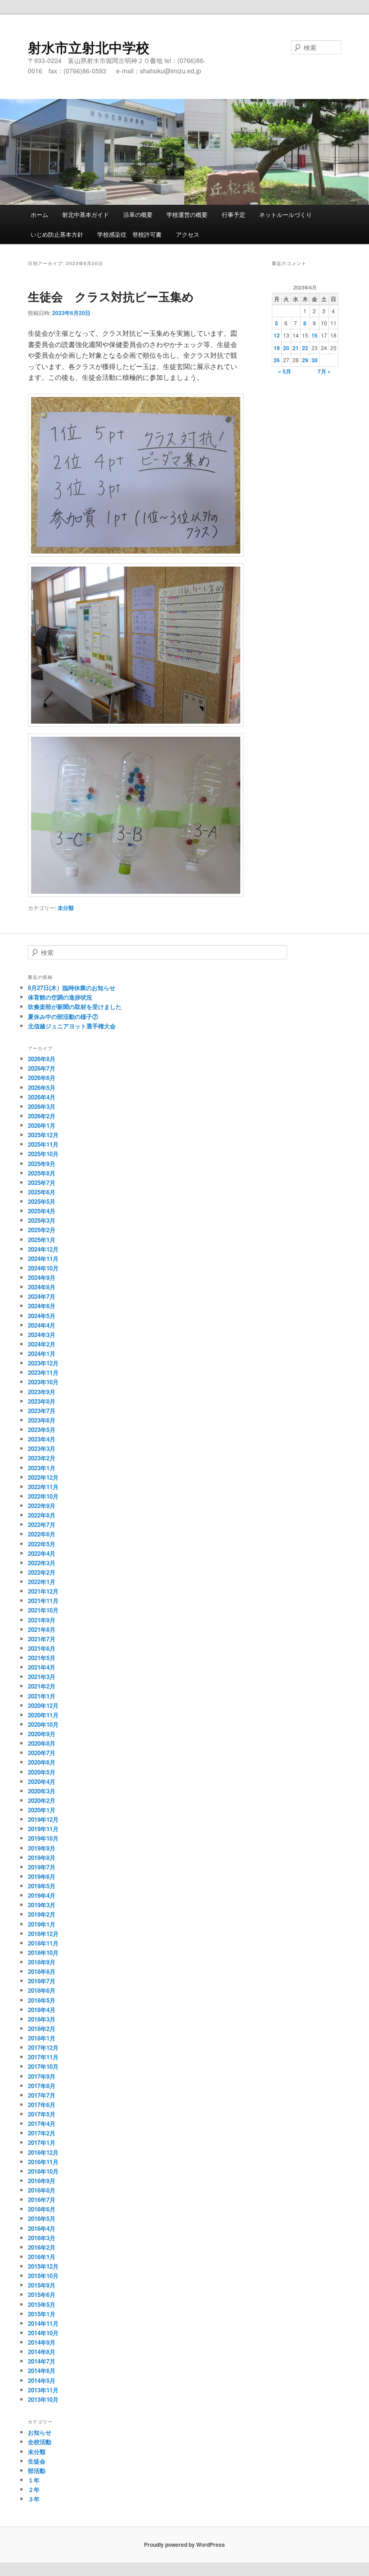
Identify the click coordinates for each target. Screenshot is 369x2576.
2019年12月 (43, 1819)
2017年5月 (42, 2114)
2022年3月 (42, 1563)
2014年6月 (42, 2371)
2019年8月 (42, 1858)
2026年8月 (42, 1059)
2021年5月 (42, 1658)
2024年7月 (42, 1296)
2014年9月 (42, 2342)
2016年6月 (42, 2209)
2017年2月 (42, 2133)
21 (296, 348)
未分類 (66, 908)
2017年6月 (42, 2105)
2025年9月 (42, 1164)
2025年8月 (42, 1173)
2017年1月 (42, 2142)
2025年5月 (42, 1201)
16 (315, 335)
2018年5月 (42, 2000)
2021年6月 (42, 1648)
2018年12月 (43, 1934)
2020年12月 (43, 1705)
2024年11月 (43, 1259)
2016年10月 (43, 2171)
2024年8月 (42, 1287)
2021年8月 (42, 1629)
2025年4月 (42, 1211)
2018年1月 (42, 2038)
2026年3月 (42, 1106)
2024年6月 (42, 1306)
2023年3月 (42, 1448)
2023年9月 (42, 1392)
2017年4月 (42, 2123)
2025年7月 (42, 1182)
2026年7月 (42, 1068)
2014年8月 (42, 2352)
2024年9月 (42, 1277)
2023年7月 (42, 1411)
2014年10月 (43, 2333)
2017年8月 (42, 2086)
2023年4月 (42, 1439)
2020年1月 (42, 1810)
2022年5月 (42, 1544)
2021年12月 (43, 1591)
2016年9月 (42, 2181)
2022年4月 (42, 1553)
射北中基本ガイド (85, 214)
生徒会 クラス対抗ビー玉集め (111, 296)
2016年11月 (43, 2162)
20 (286, 348)
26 (277, 360)
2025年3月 (42, 1220)
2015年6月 (42, 2295)
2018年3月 (42, 2019)
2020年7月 (42, 1753)
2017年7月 (42, 2095)
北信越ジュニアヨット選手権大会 (72, 1026)
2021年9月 (42, 1620)
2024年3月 (42, 1335)
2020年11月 (43, 1715)
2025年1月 (42, 1240)
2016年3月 (42, 2238)
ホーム (39, 214)
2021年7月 (42, 1639)
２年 (34, 2489)
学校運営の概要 (187, 214)
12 (277, 335)
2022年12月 (43, 1477)
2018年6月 (42, 1990)
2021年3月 (42, 1677)
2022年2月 (42, 1572)
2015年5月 (42, 2304)
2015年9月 (42, 2285)
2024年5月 (42, 1316)
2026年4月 (42, 1097)
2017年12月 (43, 2047)
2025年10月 (43, 1154)
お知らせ (40, 2432)
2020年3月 (42, 1791)
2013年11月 (43, 2390)
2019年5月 (42, 1886)
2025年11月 (43, 1144)
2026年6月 (42, 1078)
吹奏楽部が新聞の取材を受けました (75, 1007)
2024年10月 (43, 1268)
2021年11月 (43, 1601)
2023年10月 (43, 1382)
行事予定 (234, 214)
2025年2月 (42, 1230)
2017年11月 (43, 2057)
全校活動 (40, 2442)
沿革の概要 (138, 214)
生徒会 (37, 2461)
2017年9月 (42, 2076)
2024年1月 (42, 1353)
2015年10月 (43, 2276)
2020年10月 (43, 1724)
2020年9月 (42, 1734)
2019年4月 (42, 1895)
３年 (34, 2499)
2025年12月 (43, 1135)
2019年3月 (42, 1905)
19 (277, 348)
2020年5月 (42, 1772)
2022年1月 (42, 1582)
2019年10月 (43, 1838)
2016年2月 (42, 2247)
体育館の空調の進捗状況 (60, 997)
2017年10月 (43, 2066)
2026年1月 (42, 1125)
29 (305, 360)
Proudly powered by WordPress (184, 2544)
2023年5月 (42, 1430)
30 (315, 360)
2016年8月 (42, 2190)
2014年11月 (43, 2323)
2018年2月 (42, 2029)
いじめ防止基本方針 (57, 234)
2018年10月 (43, 1952)
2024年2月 (42, 1344)
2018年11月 (43, 1943)
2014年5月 (42, 2380)
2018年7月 (42, 1981)
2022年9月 (42, 1506)
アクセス (188, 234)
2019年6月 (42, 1876)
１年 (34, 2480)
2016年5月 (42, 2218)
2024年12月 (43, 1249)
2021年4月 (42, 1667)
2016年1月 (42, 2257)
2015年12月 (43, 2266)
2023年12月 (43, 1363)
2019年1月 (42, 1924)
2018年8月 (42, 1971)
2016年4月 (42, 2228)
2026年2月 (42, 1116)
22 (305, 348)
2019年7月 (42, 1867)
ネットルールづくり (286, 214)
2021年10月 (43, 1610)
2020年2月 (42, 1800)
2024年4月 (42, 1325)
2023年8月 (42, 1401)
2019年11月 (43, 1829)
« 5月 (285, 371)
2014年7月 (42, 2361)
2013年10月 (43, 2399)
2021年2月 (42, 1686)
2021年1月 (42, 1696)
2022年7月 (42, 1524)
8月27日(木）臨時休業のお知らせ (72, 988)
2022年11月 (43, 1487)
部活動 (37, 2470)
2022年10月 (43, 1496)
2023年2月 (42, 1458)
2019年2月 (42, 1914)
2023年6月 (42, 1420)
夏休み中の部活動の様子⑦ (63, 1016)
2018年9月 (42, 1962)
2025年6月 (42, 1192)
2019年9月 (42, 1848)
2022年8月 (42, 1515)
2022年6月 (42, 1534)
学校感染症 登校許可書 (129, 234)
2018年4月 (42, 2010)
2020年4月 (42, 1781)
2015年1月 (42, 2314)
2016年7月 (42, 2200)
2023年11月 (43, 1372)
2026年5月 (42, 1088)
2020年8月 (42, 1743)
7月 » (324, 371)
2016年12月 (43, 2152)
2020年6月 (42, 1762)
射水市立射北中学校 (89, 47)
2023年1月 (42, 1468)
